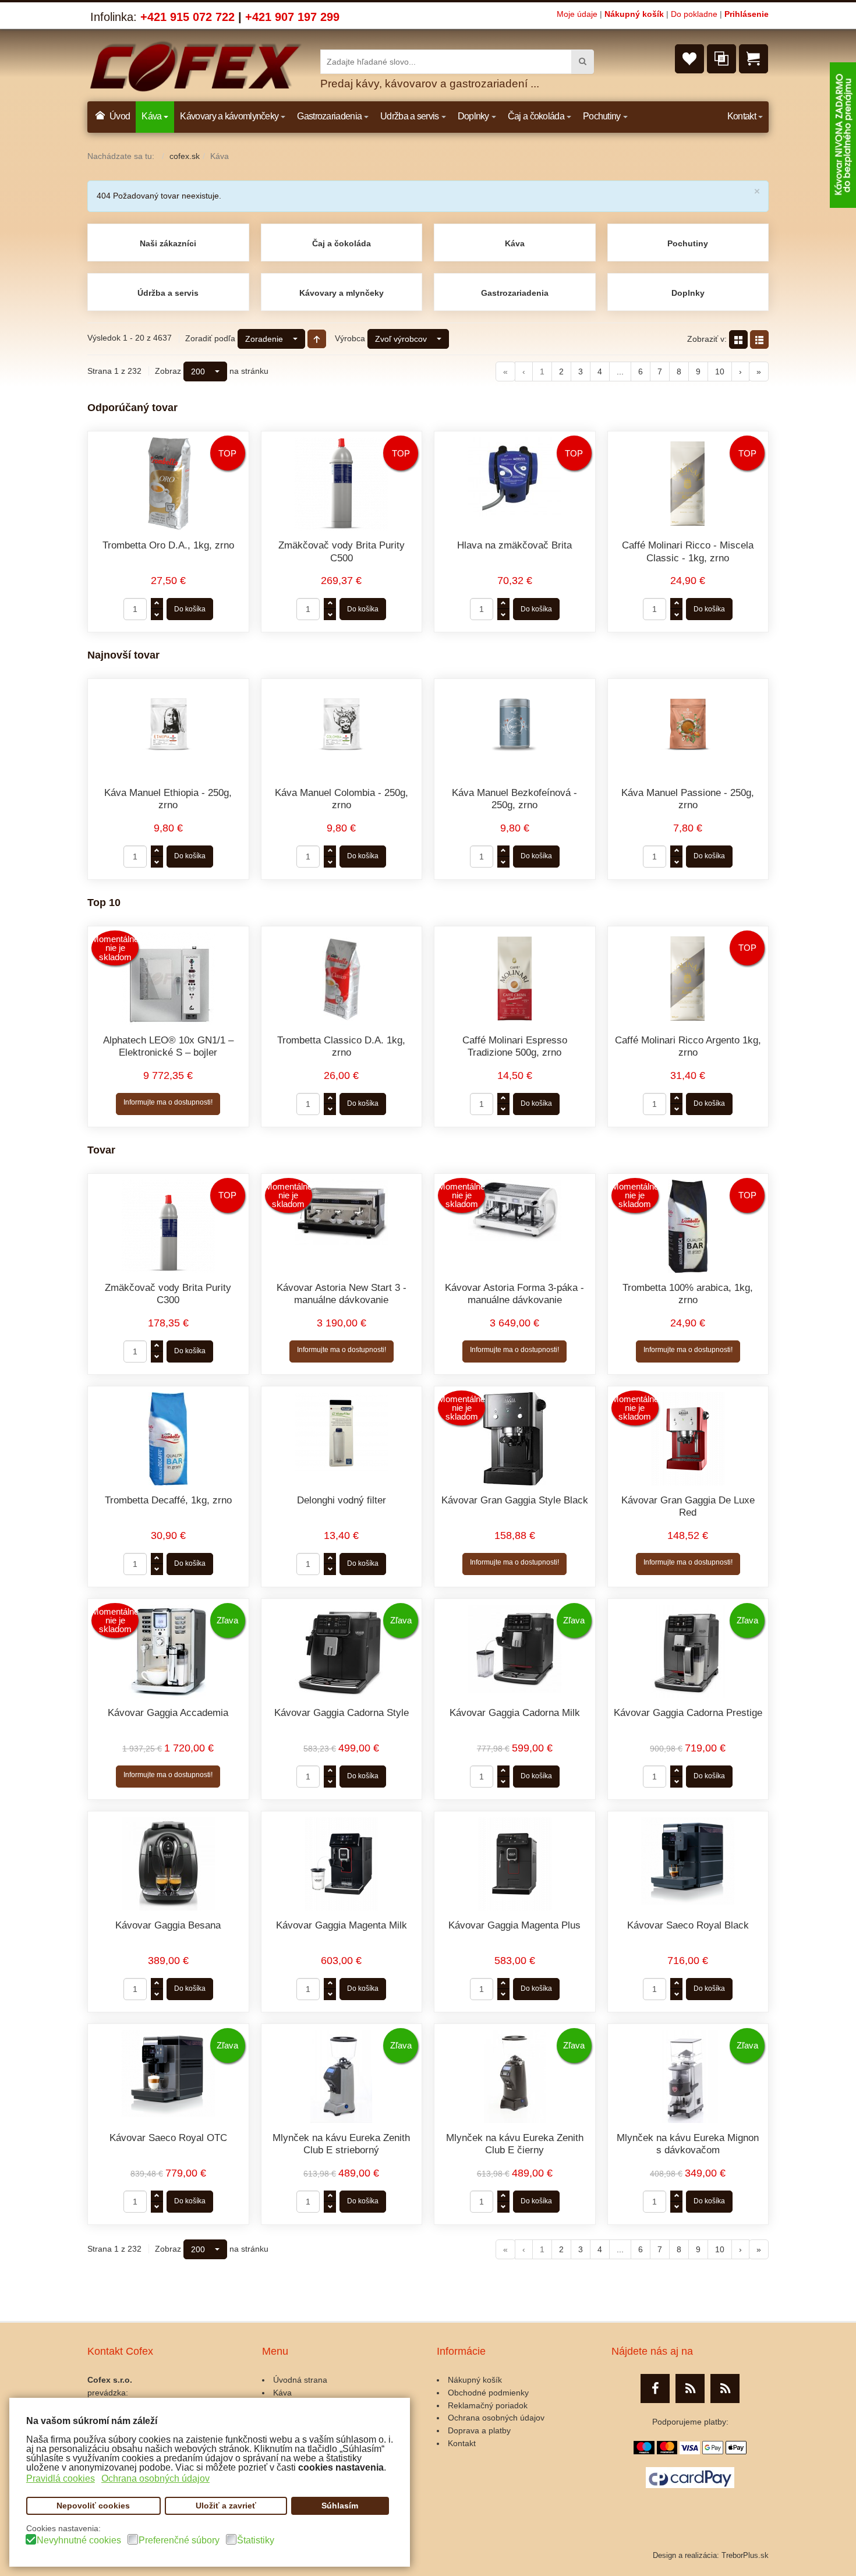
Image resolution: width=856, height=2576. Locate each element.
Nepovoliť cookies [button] (93, 2506)
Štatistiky (256, 2540)
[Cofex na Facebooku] (655, 2389)
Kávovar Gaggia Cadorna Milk (515, 1713)
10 (720, 371)
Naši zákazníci (168, 243)
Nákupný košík (634, 14)
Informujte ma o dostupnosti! (168, 1102)
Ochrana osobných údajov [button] (155, 2478)
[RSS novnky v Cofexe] (725, 2389)
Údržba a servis (168, 293)
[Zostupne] (317, 339)
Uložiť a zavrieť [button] (226, 2506)
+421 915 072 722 (188, 17)
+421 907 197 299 (292, 17)
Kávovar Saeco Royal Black (688, 1925)
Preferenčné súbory (179, 2540)
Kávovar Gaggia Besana (168, 1925)
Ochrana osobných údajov (496, 2418)
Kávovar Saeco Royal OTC (168, 2138)
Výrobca (350, 338)
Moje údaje (577, 14)
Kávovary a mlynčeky (342, 293)
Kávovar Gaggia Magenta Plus (514, 1925)
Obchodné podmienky (488, 2393)
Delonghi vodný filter (342, 1500)
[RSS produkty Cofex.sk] (690, 2389)
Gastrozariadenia (515, 293)
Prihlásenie (747, 14)
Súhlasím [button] (340, 2506)
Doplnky (688, 293)
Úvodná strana (300, 2380)
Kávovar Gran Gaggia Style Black (515, 1500)
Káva (515, 243)
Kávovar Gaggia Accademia (168, 1713)
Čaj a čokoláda (342, 243)
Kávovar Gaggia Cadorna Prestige (688, 1713)
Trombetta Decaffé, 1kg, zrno (168, 1500)
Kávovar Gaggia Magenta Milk (342, 1925)
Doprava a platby (479, 2430)
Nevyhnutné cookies (79, 2540)
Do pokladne (694, 14)
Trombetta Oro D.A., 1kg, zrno (168, 545)
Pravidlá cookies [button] (61, 2478)
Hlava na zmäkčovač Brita (514, 545)
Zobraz (168, 371)
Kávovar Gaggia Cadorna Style (342, 1713)
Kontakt (462, 2443)
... (620, 371)
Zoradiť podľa (210, 338)
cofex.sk (185, 156)
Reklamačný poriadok (488, 2405)
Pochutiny (688, 243)
